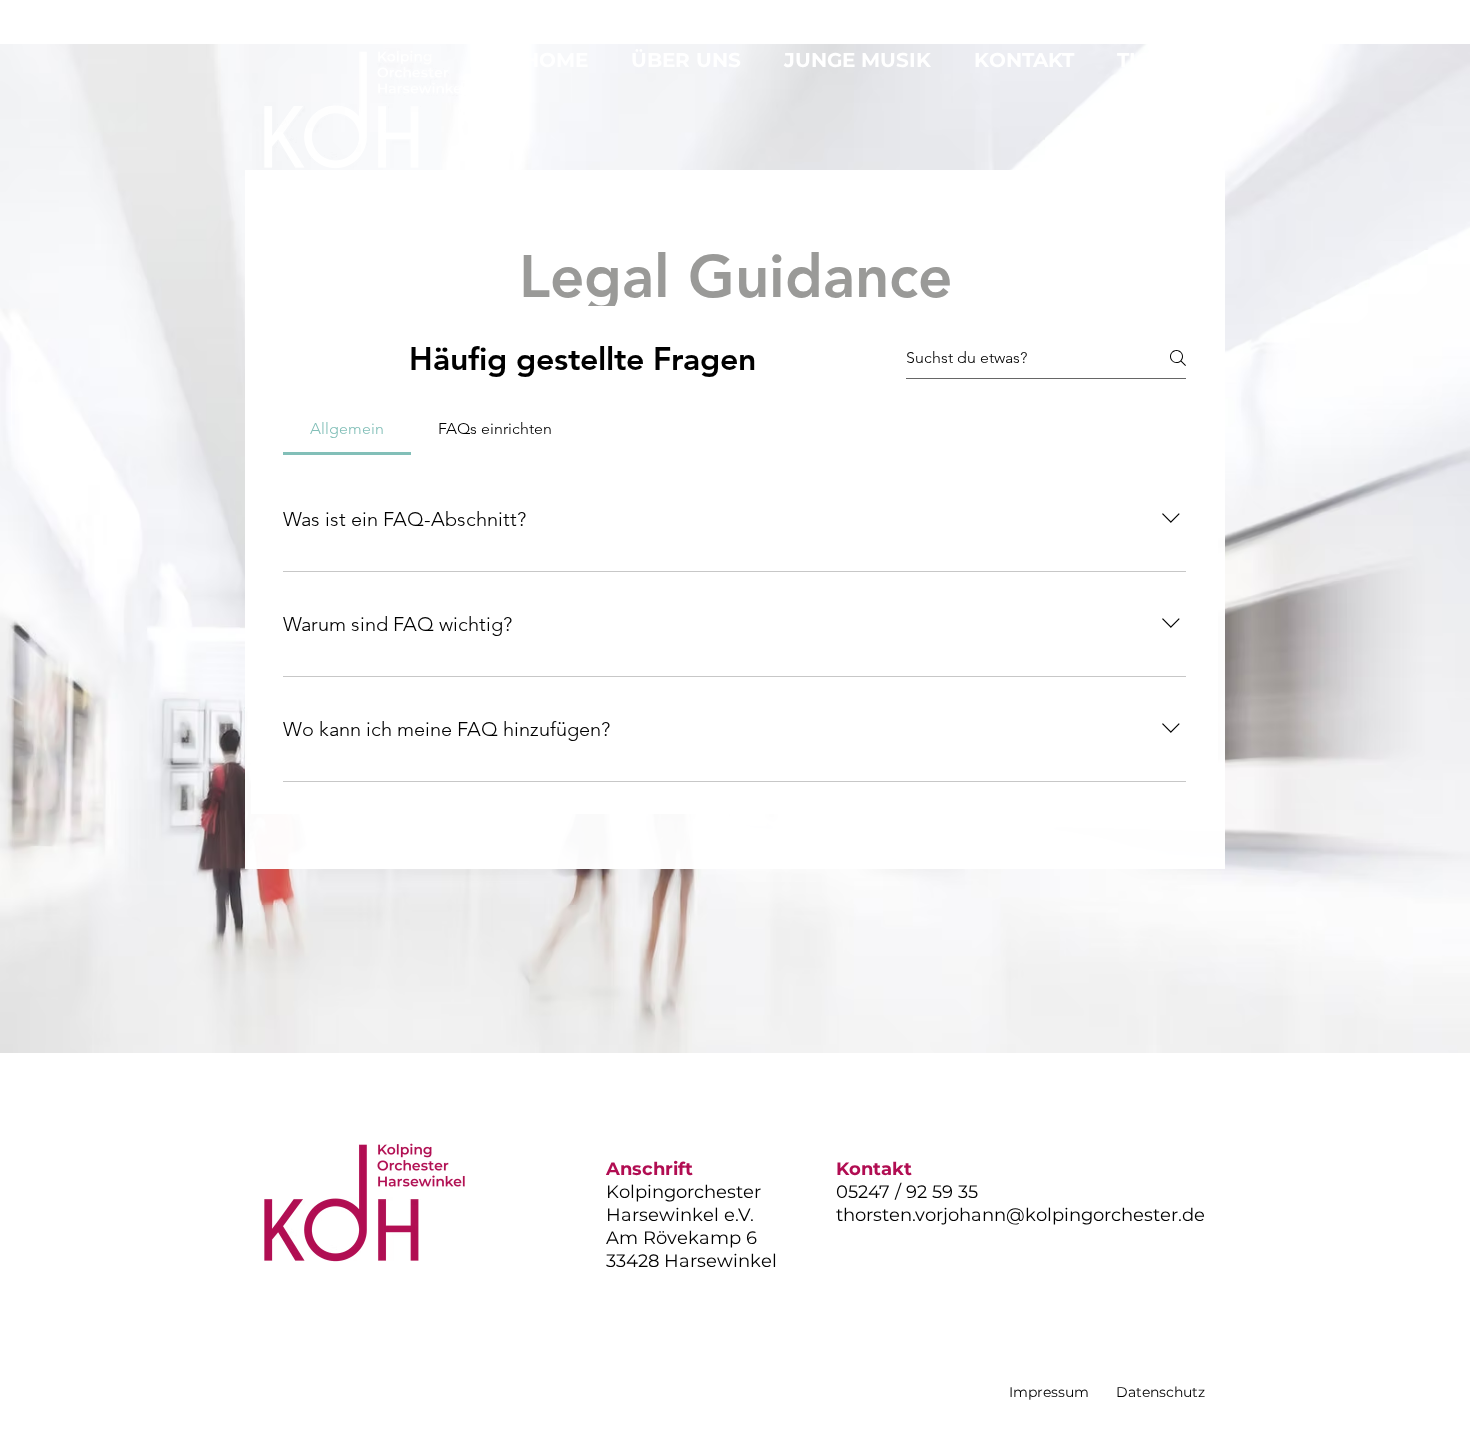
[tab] (347, 429)
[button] (692, 60)
